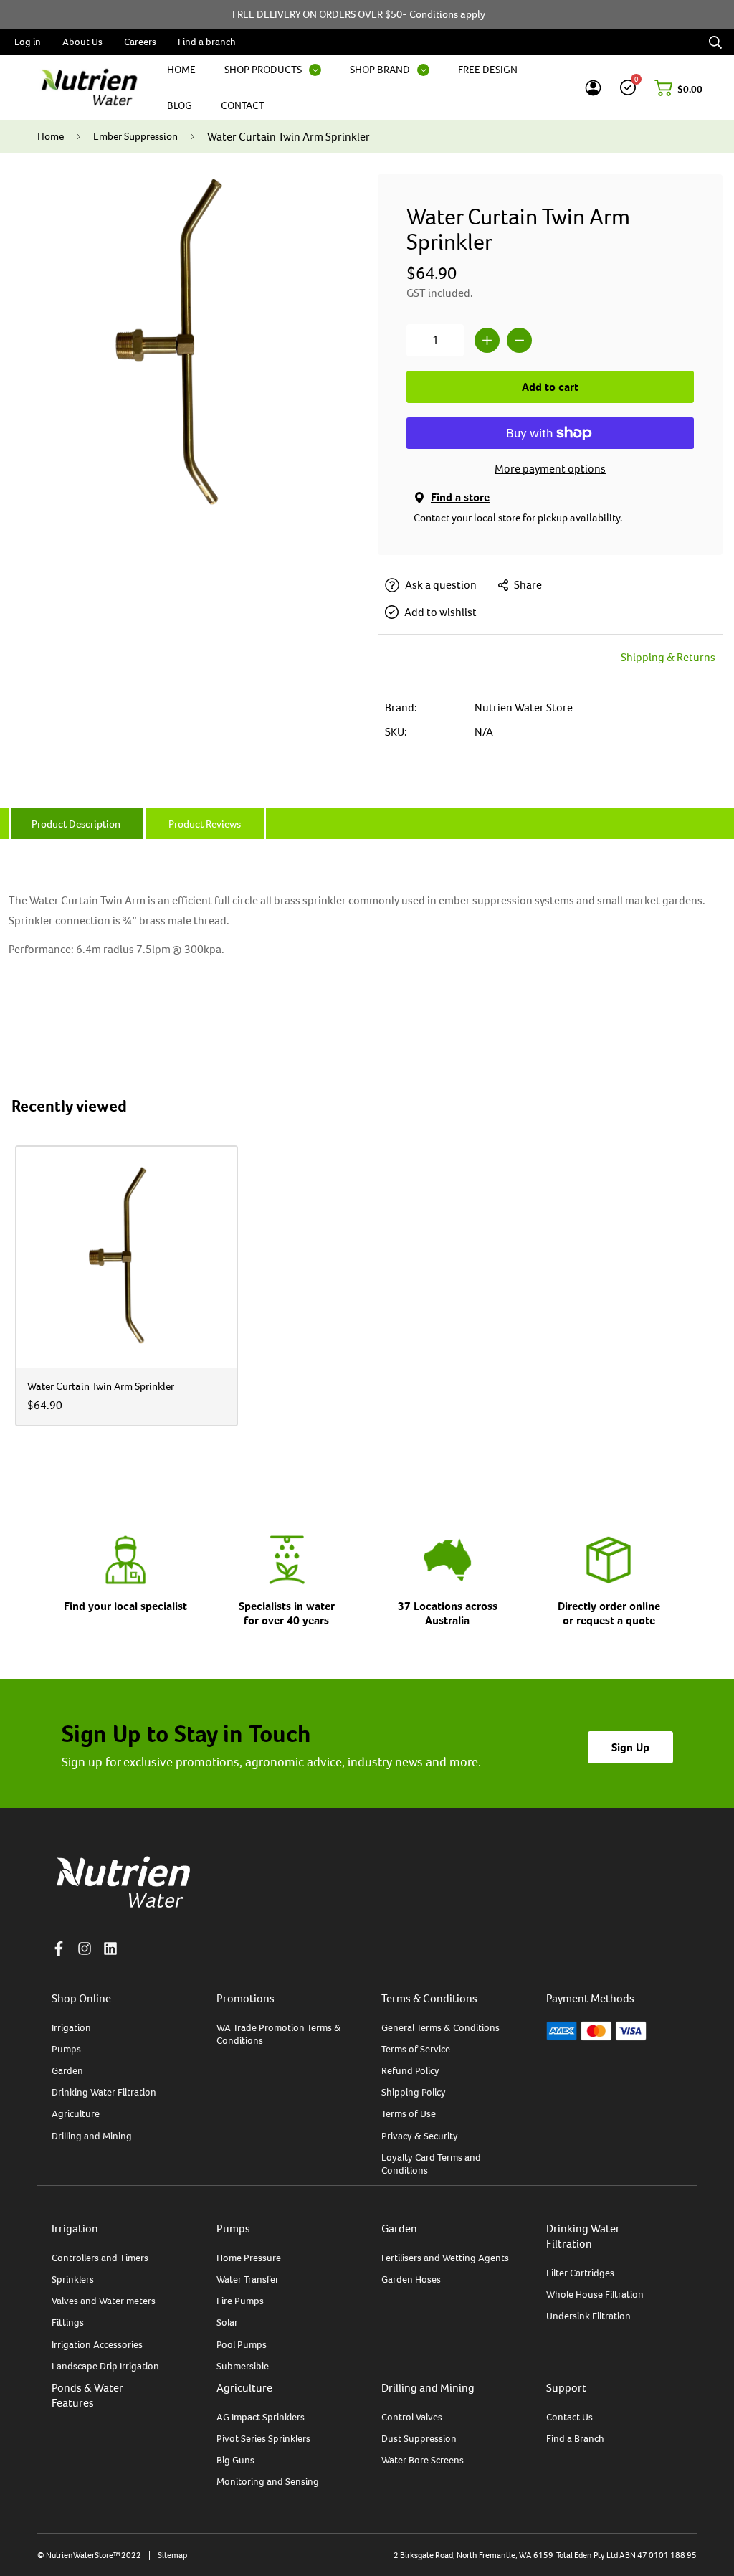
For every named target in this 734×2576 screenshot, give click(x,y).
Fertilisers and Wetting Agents (445, 2258)
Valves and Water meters (104, 2301)
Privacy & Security (420, 2136)
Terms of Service (416, 2049)
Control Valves (412, 2417)
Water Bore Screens (423, 2460)
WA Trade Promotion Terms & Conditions (279, 2034)
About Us (82, 42)
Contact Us (569, 2417)
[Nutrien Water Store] (89, 87)
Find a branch (207, 42)
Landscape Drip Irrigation (105, 2366)
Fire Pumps (240, 2301)
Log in (28, 42)
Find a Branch (575, 2438)
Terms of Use (409, 2113)
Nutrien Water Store (524, 707)
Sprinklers (73, 2279)
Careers (140, 42)
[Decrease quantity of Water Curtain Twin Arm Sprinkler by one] (519, 340)
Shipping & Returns (668, 657)
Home (51, 136)
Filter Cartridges (580, 2273)
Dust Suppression (419, 2438)
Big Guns (235, 2460)
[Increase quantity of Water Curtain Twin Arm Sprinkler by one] (487, 340)
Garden (67, 2070)
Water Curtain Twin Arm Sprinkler (101, 1386)
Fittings (68, 2322)
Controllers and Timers (100, 2258)
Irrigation (71, 2027)
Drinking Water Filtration (104, 2092)
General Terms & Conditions (440, 2027)
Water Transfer (248, 2279)
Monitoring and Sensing (268, 2481)
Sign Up (630, 1747)
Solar (227, 2322)
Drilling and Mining (92, 2136)
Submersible (243, 2366)
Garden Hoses (411, 2279)
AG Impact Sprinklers (261, 2417)
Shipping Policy (414, 2092)
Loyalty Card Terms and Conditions (431, 2164)
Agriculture (76, 2113)
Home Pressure (249, 2258)
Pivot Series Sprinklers (263, 2438)
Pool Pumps (242, 2344)
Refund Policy (410, 2070)
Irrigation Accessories (97, 2344)
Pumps (66, 2049)
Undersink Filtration (588, 2316)
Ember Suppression (135, 136)
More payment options (550, 469)
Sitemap (172, 2555)
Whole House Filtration (595, 2294)
